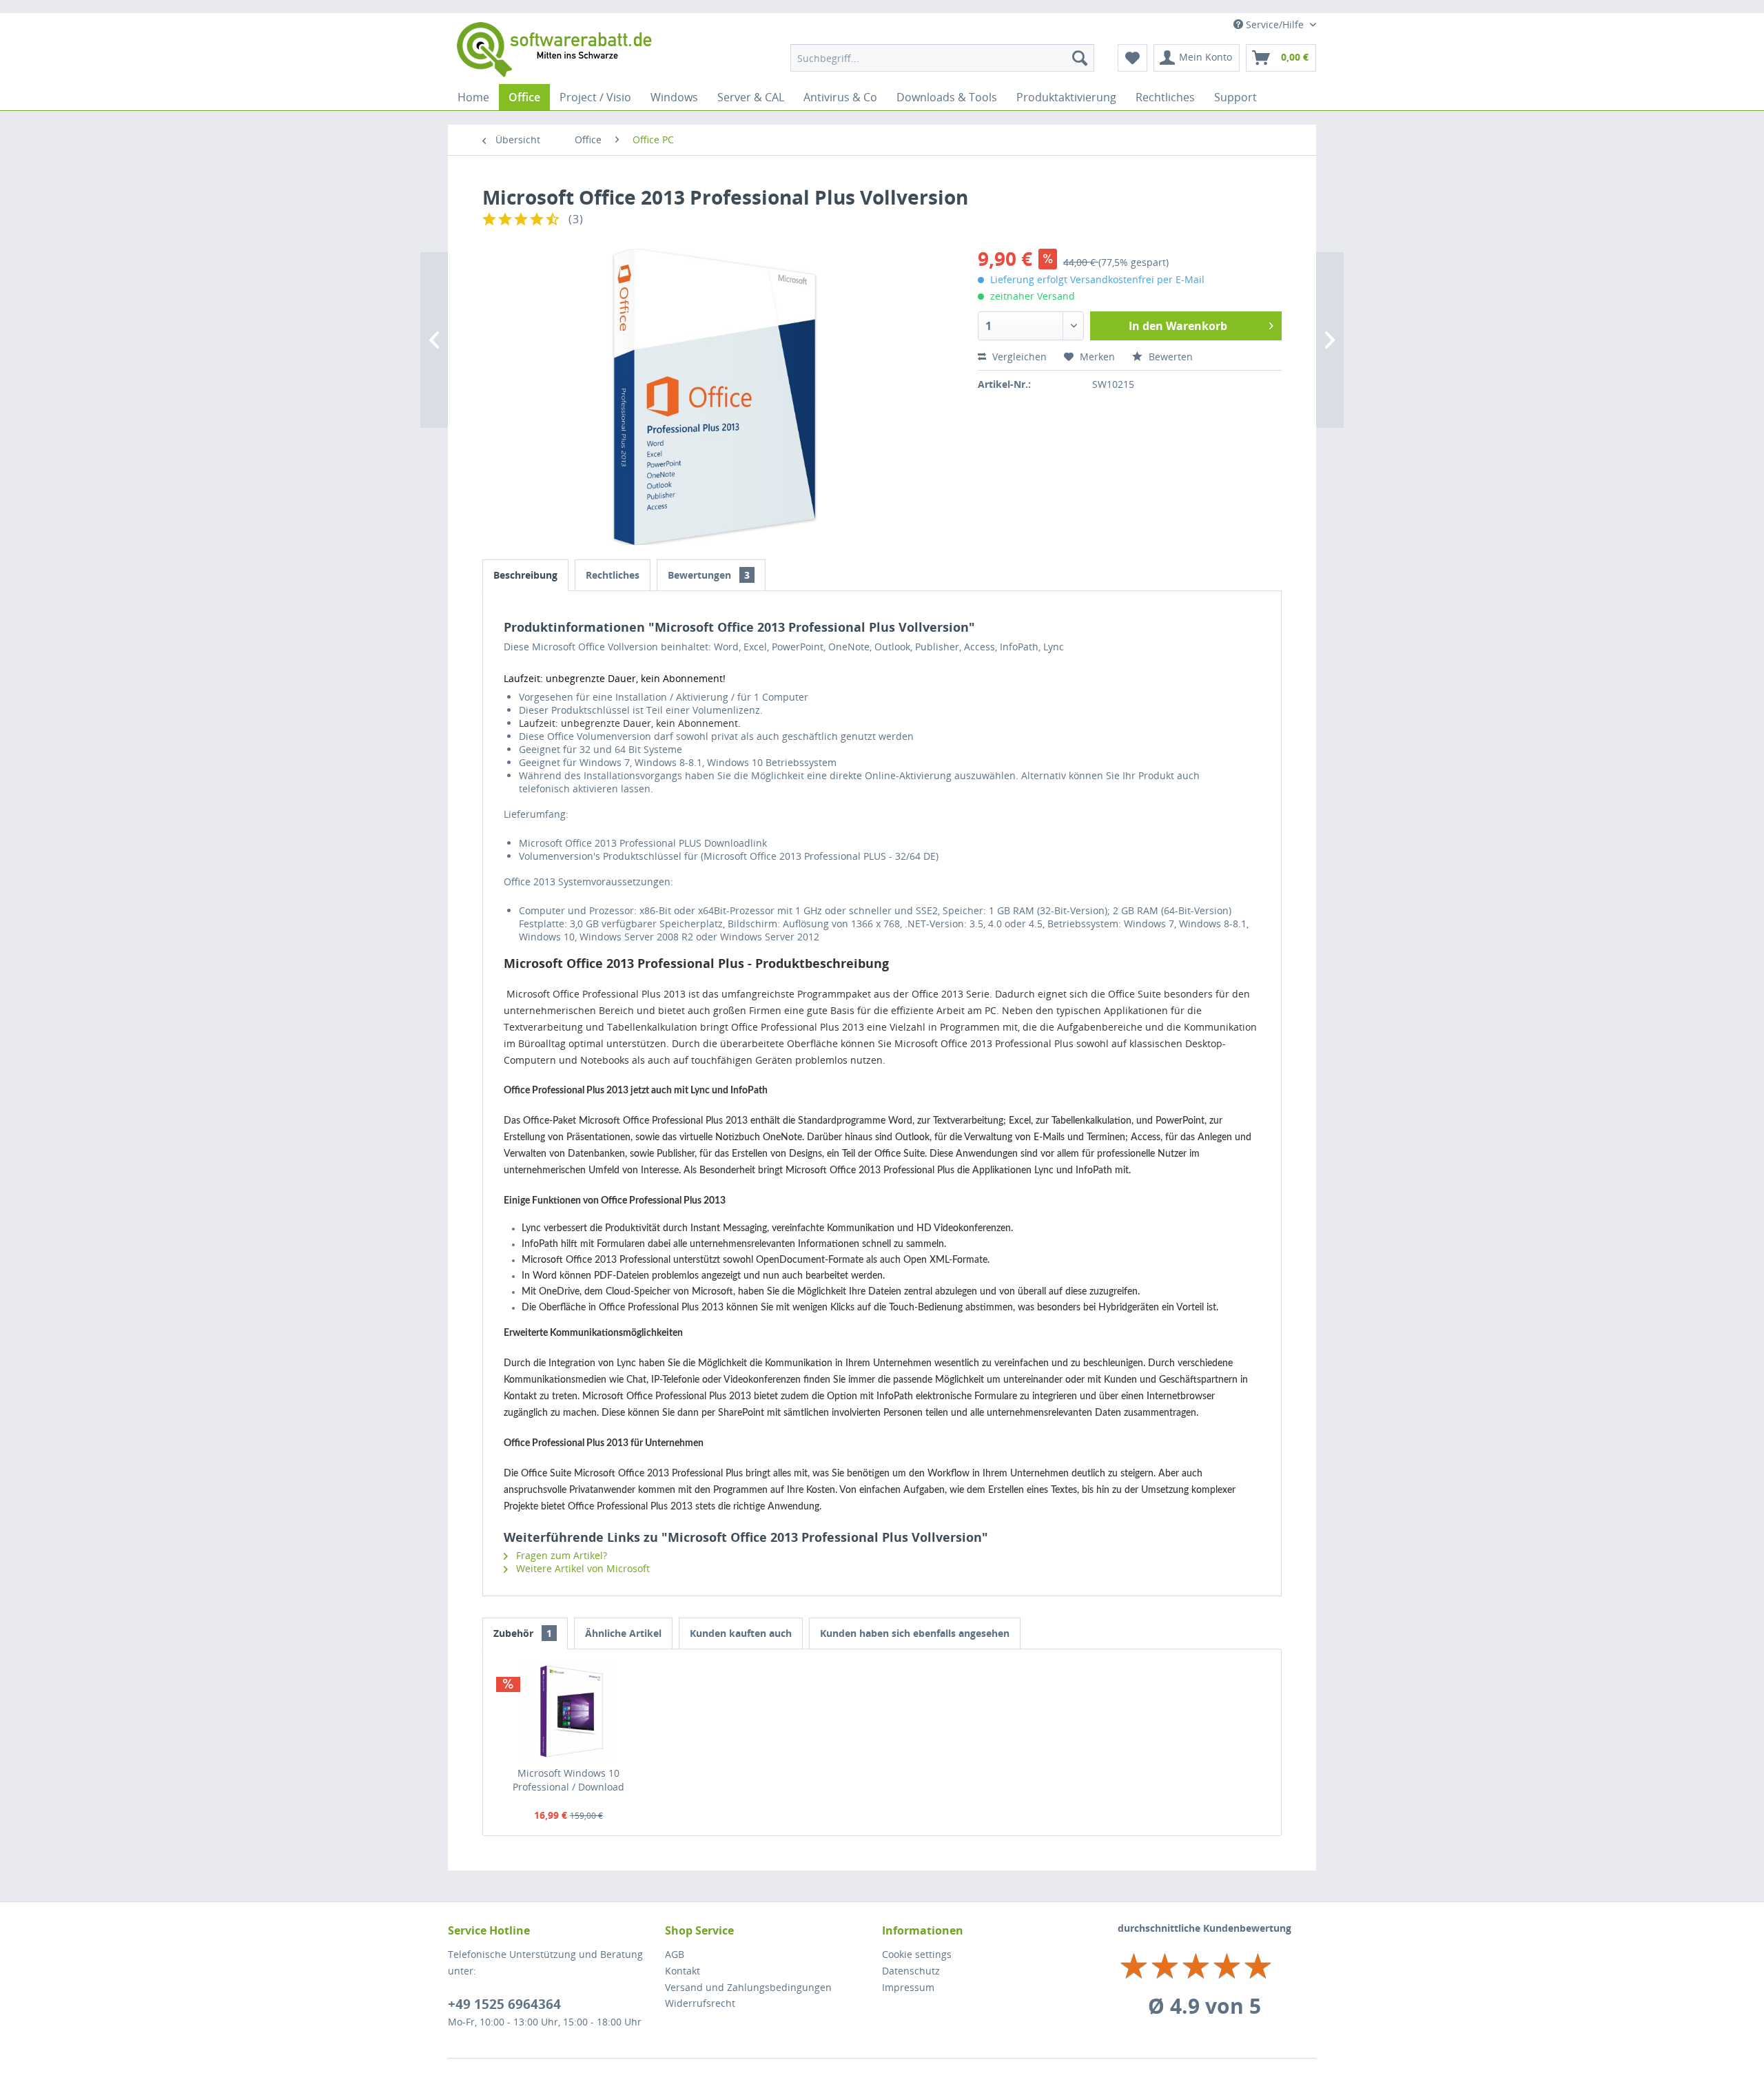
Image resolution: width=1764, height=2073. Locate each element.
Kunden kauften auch (741, 1633)
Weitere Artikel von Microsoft (582, 1568)
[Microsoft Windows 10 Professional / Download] (568, 1711)
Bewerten (1169, 357)
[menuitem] (942, 58)
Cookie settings (917, 1954)
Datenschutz (911, 1971)
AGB (675, 1954)
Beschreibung (525, 575)
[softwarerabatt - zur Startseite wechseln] (555, 50)
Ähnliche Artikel (623, 1633)
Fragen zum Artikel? (560, 1555)
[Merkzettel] (1132, 58)
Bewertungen (709, 575)
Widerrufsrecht (700, 2003)
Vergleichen (1018, 357)
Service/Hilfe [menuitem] (1275, 24)
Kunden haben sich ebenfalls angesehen (915, 1633)
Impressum (908, 1987)
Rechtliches (613, 575)
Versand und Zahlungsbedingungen (748, 1987)
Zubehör (523, 1633)
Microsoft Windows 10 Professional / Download (568, 1780)
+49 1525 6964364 (504, 2004)
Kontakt (683, 1971)
